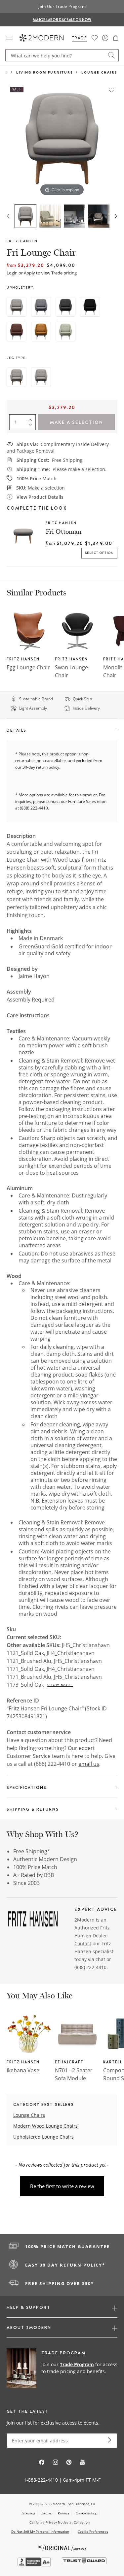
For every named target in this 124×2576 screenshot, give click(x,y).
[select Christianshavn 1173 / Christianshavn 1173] (65, 307)
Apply (29, 273)
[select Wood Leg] (17, 377)
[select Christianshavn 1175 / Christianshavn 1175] (90, 307)
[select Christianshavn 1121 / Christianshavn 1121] (17, 307)
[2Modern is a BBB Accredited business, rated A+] (35, 2565)
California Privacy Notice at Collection (60, 2522)
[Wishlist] (95, 38)
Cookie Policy (86, 2513)
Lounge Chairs (99, 72)
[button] (116, 38)
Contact (83, 1943)
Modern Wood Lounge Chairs (45, 2126)
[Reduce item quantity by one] (32, 426)
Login (12, 273)
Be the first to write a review (62, 2186)
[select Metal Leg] (41, 377)
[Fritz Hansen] (33, 1921)
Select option (100, 553)
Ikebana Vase (23, 2070)
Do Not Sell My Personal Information (40, 2531)
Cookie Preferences (93, 2532)
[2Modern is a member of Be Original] (62, 2547)
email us (89, 1764)
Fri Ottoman (64, 531)
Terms (46, 2513)
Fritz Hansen (22, 241)
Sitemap (28, 2513)
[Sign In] (105, 38)
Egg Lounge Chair (28, 667)
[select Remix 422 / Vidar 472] (41, 332)
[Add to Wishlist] (111, 90)
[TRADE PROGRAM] (62, 2369)
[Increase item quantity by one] (32, 418)
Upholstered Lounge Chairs (43, 2137)
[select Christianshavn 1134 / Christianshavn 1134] (17, 332)
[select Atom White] (65, 332)
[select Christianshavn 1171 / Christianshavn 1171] (41, 307)
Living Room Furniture (45, 72)
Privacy (63, 2513)
